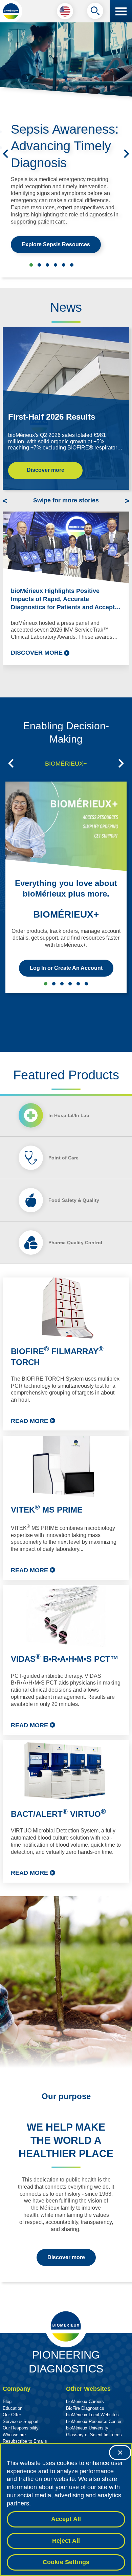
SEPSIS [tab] (62, 984)
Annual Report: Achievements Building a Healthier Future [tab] (64, 265)
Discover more (46, 470)
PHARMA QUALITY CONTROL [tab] (78, 984)
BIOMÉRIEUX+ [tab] (66, 764)
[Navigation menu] (121, 11)
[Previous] (5, 154)
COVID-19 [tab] (86, 984)
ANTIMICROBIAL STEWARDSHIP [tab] (54, 984)
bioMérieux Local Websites (92, 2415)
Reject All (66, 2541)
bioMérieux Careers (85, 2401)
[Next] (127, 154)
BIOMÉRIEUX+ (66, 914)
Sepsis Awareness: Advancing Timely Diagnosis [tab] (31, 265)
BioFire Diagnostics (85, 2408)
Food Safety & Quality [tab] (74, 1200)
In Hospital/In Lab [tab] (69, 1115)
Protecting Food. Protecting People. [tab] (56, 265)
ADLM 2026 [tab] (47, 265)
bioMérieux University (87, 2428)
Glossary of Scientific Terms (94, 2435)
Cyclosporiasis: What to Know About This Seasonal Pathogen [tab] (39, 265)
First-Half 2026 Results (52, 417)
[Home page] (11, 11)
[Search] (95, 13)
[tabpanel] (66, 1580)
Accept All (66, 2519)
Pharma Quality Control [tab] (75, 1243)
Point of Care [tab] (63, 1158)
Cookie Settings (66, 2562)
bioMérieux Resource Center (94, 2421)
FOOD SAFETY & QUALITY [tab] (70, 984)
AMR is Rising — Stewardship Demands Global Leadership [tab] (72, 265)
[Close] (120, 2453)
